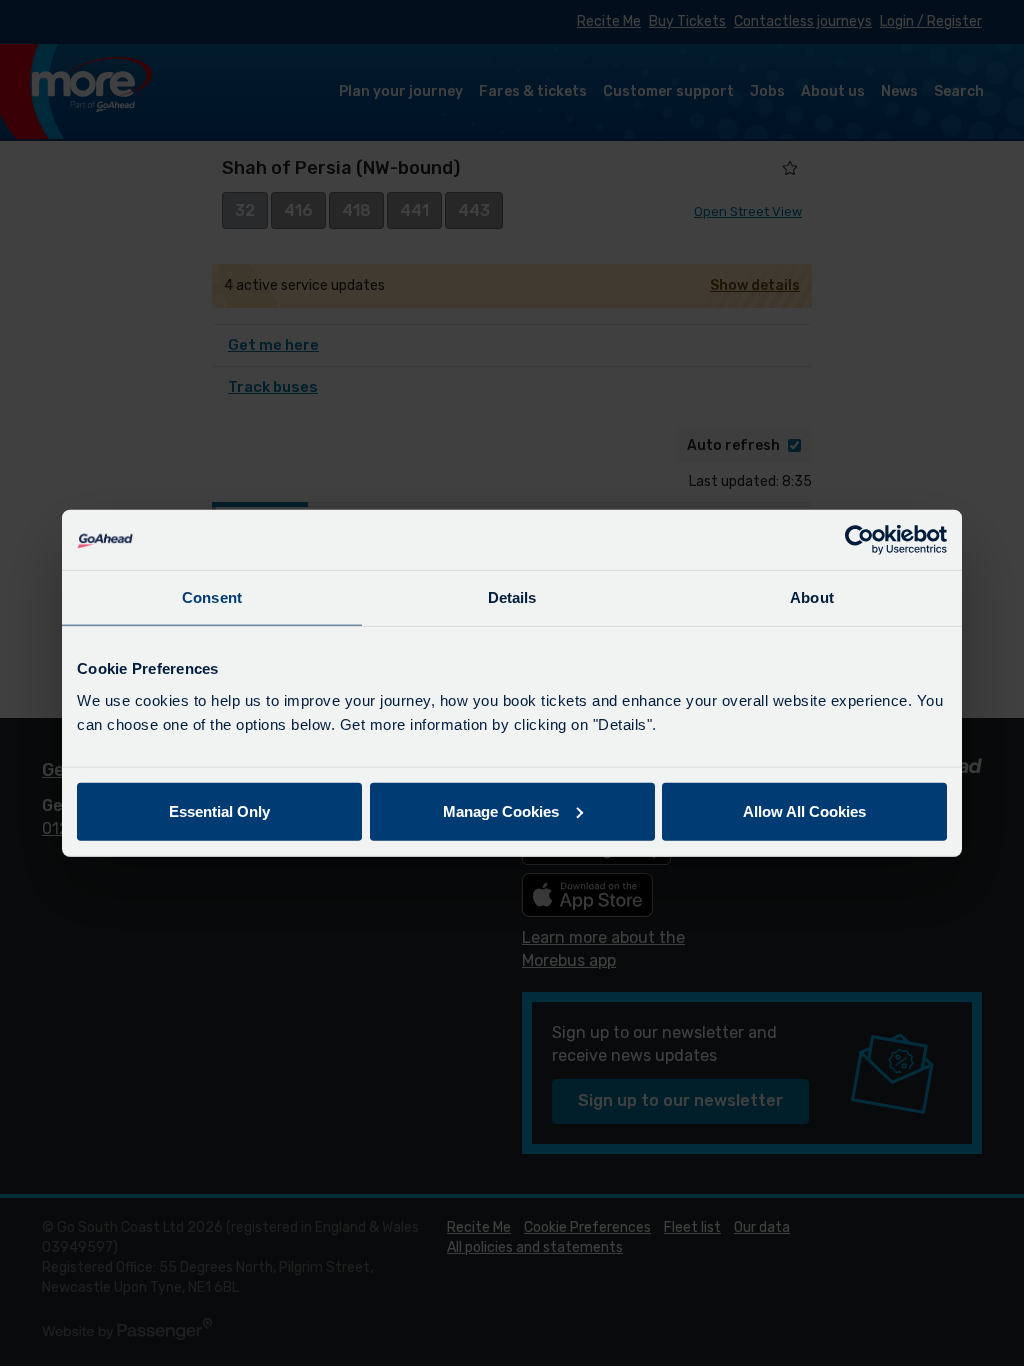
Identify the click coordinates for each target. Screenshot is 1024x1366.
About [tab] (812, 597)
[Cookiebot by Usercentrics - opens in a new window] (859, 540)
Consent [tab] (212, 597)
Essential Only (219, 810)
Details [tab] (512, 597)
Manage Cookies (501, 810)
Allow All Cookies (804, 810)
